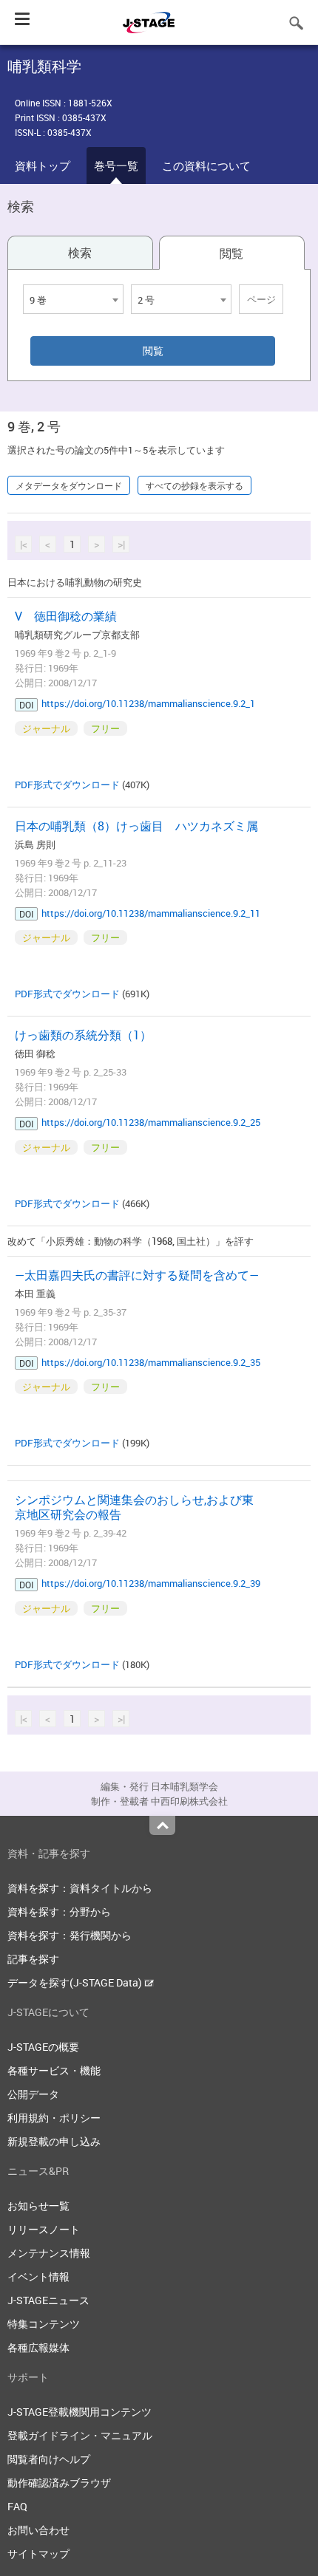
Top (162, 1825)
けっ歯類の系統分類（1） (83, 1035)
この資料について (206, 165)
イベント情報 (38, 2276)
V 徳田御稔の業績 (66, 616)
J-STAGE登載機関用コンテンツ (79, 2412)
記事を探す (33, 1959)
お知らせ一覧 (38, 2206)
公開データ (33, 2094)
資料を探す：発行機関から (70, 1935)
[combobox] (73, 299)
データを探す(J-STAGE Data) (76, 1982)
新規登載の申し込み (54, 2141)
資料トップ (43, 165)
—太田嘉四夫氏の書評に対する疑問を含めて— (137, 1275)
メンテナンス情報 (49, 2253)
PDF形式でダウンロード (67, 785)
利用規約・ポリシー (54, 2118)
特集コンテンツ (44, 2324)
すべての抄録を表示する (194, 485)
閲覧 (231, 253)
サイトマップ (38, 2553)
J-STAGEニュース (48, 2300)
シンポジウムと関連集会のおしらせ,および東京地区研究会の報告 (134, 1507)
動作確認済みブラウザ (59, 2483)
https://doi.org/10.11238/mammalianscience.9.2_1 (148, 703)
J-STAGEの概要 (43, 2047)
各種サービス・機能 (54, 2070)
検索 (80, 253)
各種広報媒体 (38, 2347)
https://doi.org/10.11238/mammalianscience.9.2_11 (151, 913)
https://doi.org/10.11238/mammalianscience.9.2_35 (151, 1362)
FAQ (17, 2506)
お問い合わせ (38, 2530)
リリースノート (44, 2229)
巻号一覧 (116, 165)
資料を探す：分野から (59, 1911)
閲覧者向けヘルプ (49, 2459)
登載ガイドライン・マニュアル (80, 2435)
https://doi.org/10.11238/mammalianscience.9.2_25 (151, 1122)
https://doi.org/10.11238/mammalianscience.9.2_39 (151, 1583)
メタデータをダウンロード (69, 485)
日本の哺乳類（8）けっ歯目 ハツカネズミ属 (136, 826)
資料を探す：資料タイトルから (80, 1888)
